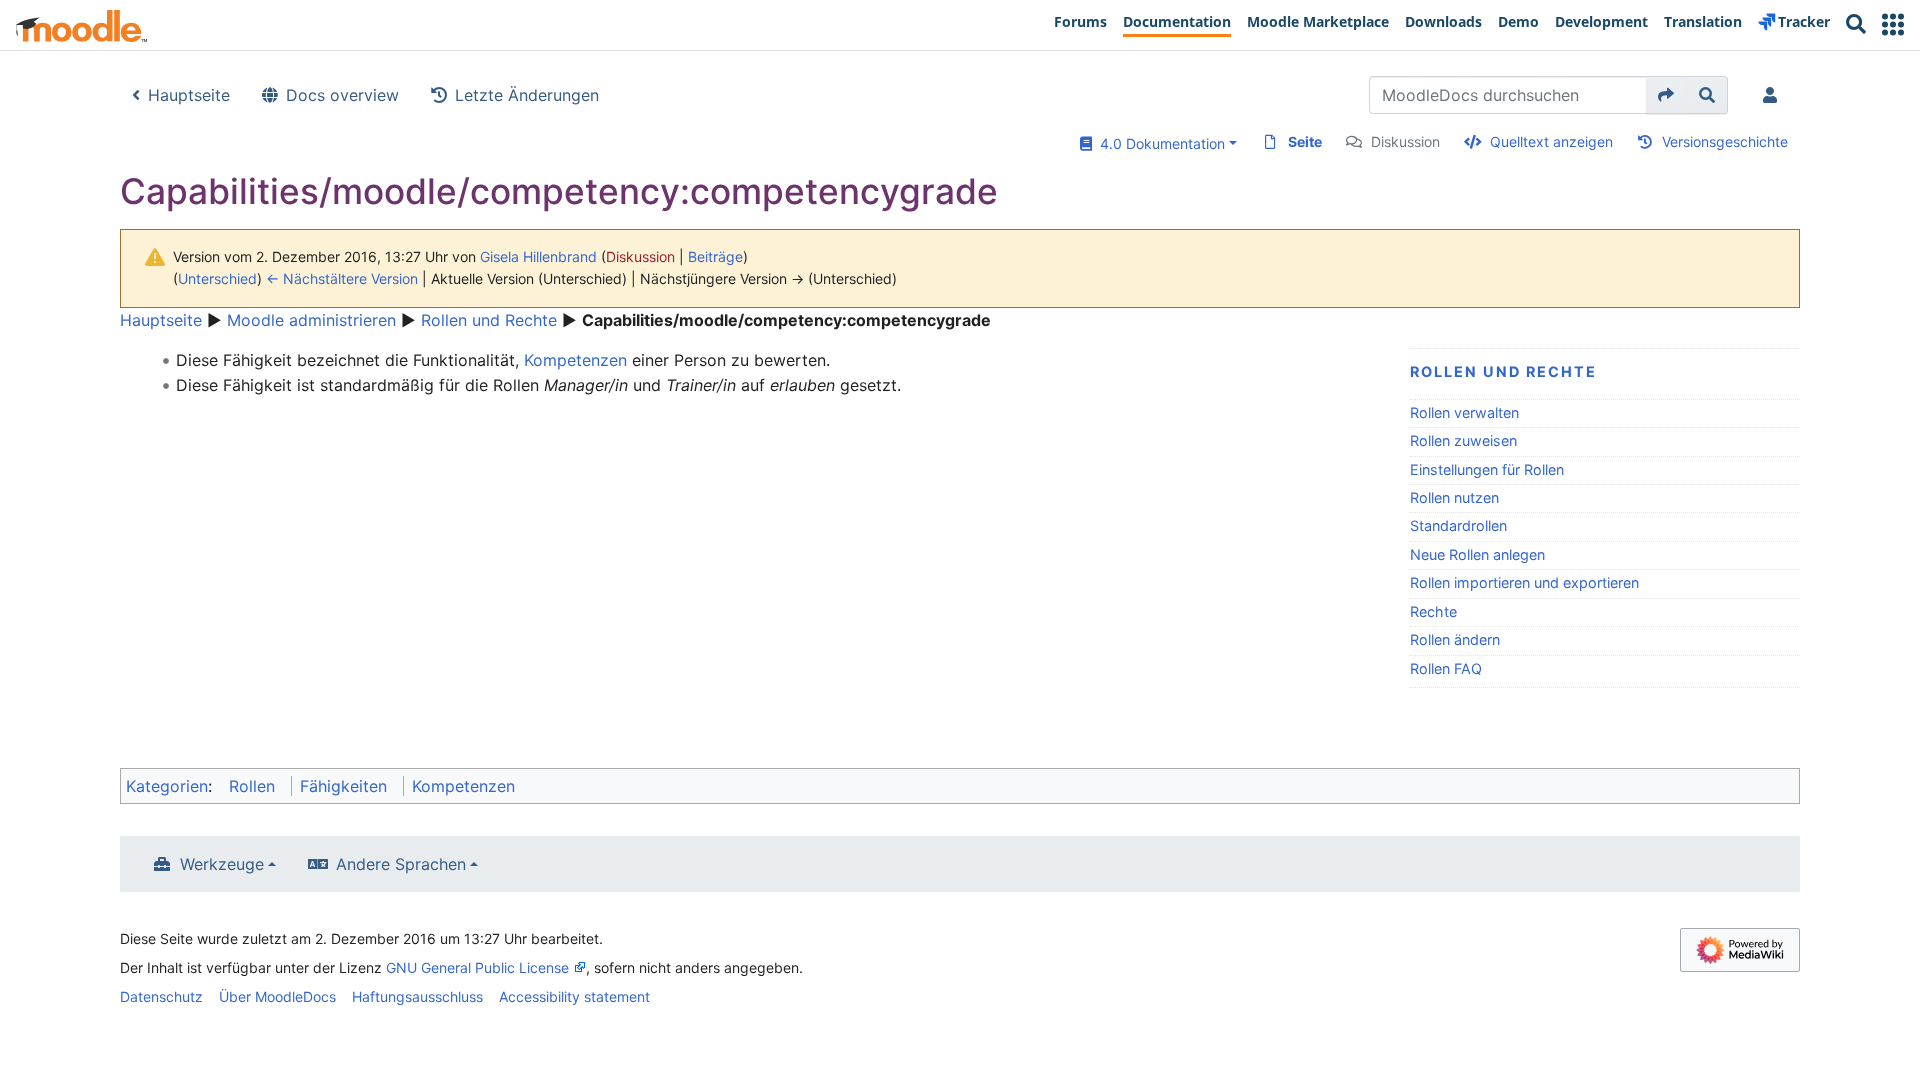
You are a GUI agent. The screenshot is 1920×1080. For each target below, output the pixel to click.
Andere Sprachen (401, 864)
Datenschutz (161, 996)
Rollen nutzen (1454, 497)
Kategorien (167, 786)
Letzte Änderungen (527, 95)
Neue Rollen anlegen (1477, 554)
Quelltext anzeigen (1551, 141)
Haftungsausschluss (417, 996)
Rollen (252, 786)
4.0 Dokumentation (1158, 143)
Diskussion (1405, 141)
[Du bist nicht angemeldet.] (1774, 95)
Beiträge (715, 256)
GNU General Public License (477, 967)
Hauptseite (189, 95)
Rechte (1433, 611)
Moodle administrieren (311, 320)
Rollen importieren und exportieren (1524, 582)
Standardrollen (1458, 525)
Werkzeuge (222, 864)
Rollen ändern (1455, 639)
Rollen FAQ (1446, 668)
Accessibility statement (574, 996)
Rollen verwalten (1464, 412)
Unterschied (217, 278)
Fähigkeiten (343, 786)
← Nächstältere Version (342, 278)
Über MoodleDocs (277, 996)
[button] (1893, 24)
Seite (1305, 141)
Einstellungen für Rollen (1487, 469)
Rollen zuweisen (1463, 440)
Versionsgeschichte (1725, 141)
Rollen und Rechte (489, 320)
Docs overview (342, 95)
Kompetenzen (575, 360)
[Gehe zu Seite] (1666, 95)
